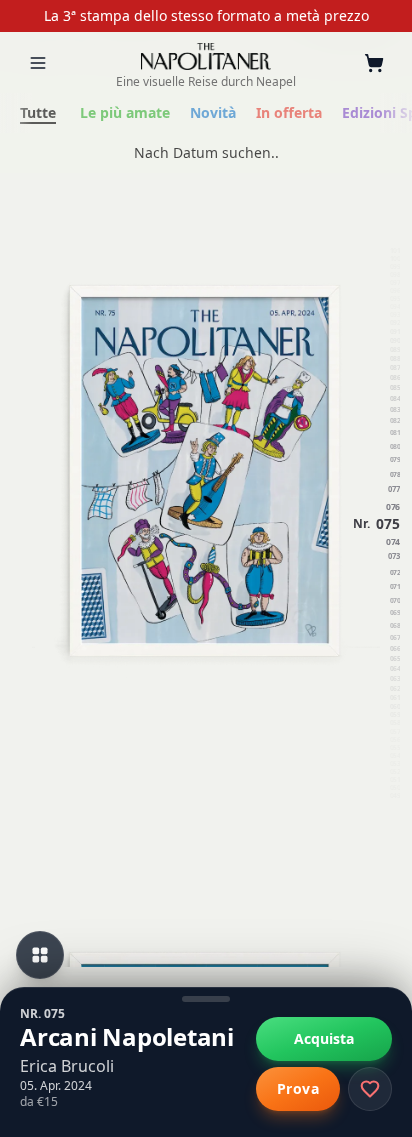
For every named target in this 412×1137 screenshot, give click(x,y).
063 (395, 679)
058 (395, 724)
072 (395, 572)
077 (394, 489)
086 (395, 377)
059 (395, 715)
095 (395, 299)
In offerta (289, 112)
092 (395, 324)
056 (395, 740)
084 (395, 399)
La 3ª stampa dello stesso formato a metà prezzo (206, 15)
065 (395, 659)
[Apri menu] (38, 63)
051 (395, 781)
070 (395, 600)
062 (395, 688)
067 (395, 638)
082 (395, 421)
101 (395, 251)
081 (395, 433)
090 (395, 341)
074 (393, 541)
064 (395, 669)
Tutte (38, 112)
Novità (213, 112)
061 (395, 697)
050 (395, 789)
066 (395, 649)
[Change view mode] (40, 955)
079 (395, 459)
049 (395, 797)
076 (393, 506)
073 (394, 557)
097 (395, 283)
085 (395, 387)
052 (395, 773)
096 (395, 291)
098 (395, 275)
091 (395, 332)
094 (395, 307)
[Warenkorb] (374, 63)
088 (395, 358)
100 (395, 259)
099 (395, 267)
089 (395, 349)
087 (395, 368)
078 (395, 474)
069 (395, 613)
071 (395, 586)
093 (395, 315)
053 (395, 765)
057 (395, 732)
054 (395, 757)
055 (395, 748)
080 (395, 446)
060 (395, 706)
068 (395, 626)
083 (395, 409)
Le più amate (125, 112)
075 (388, 523)
